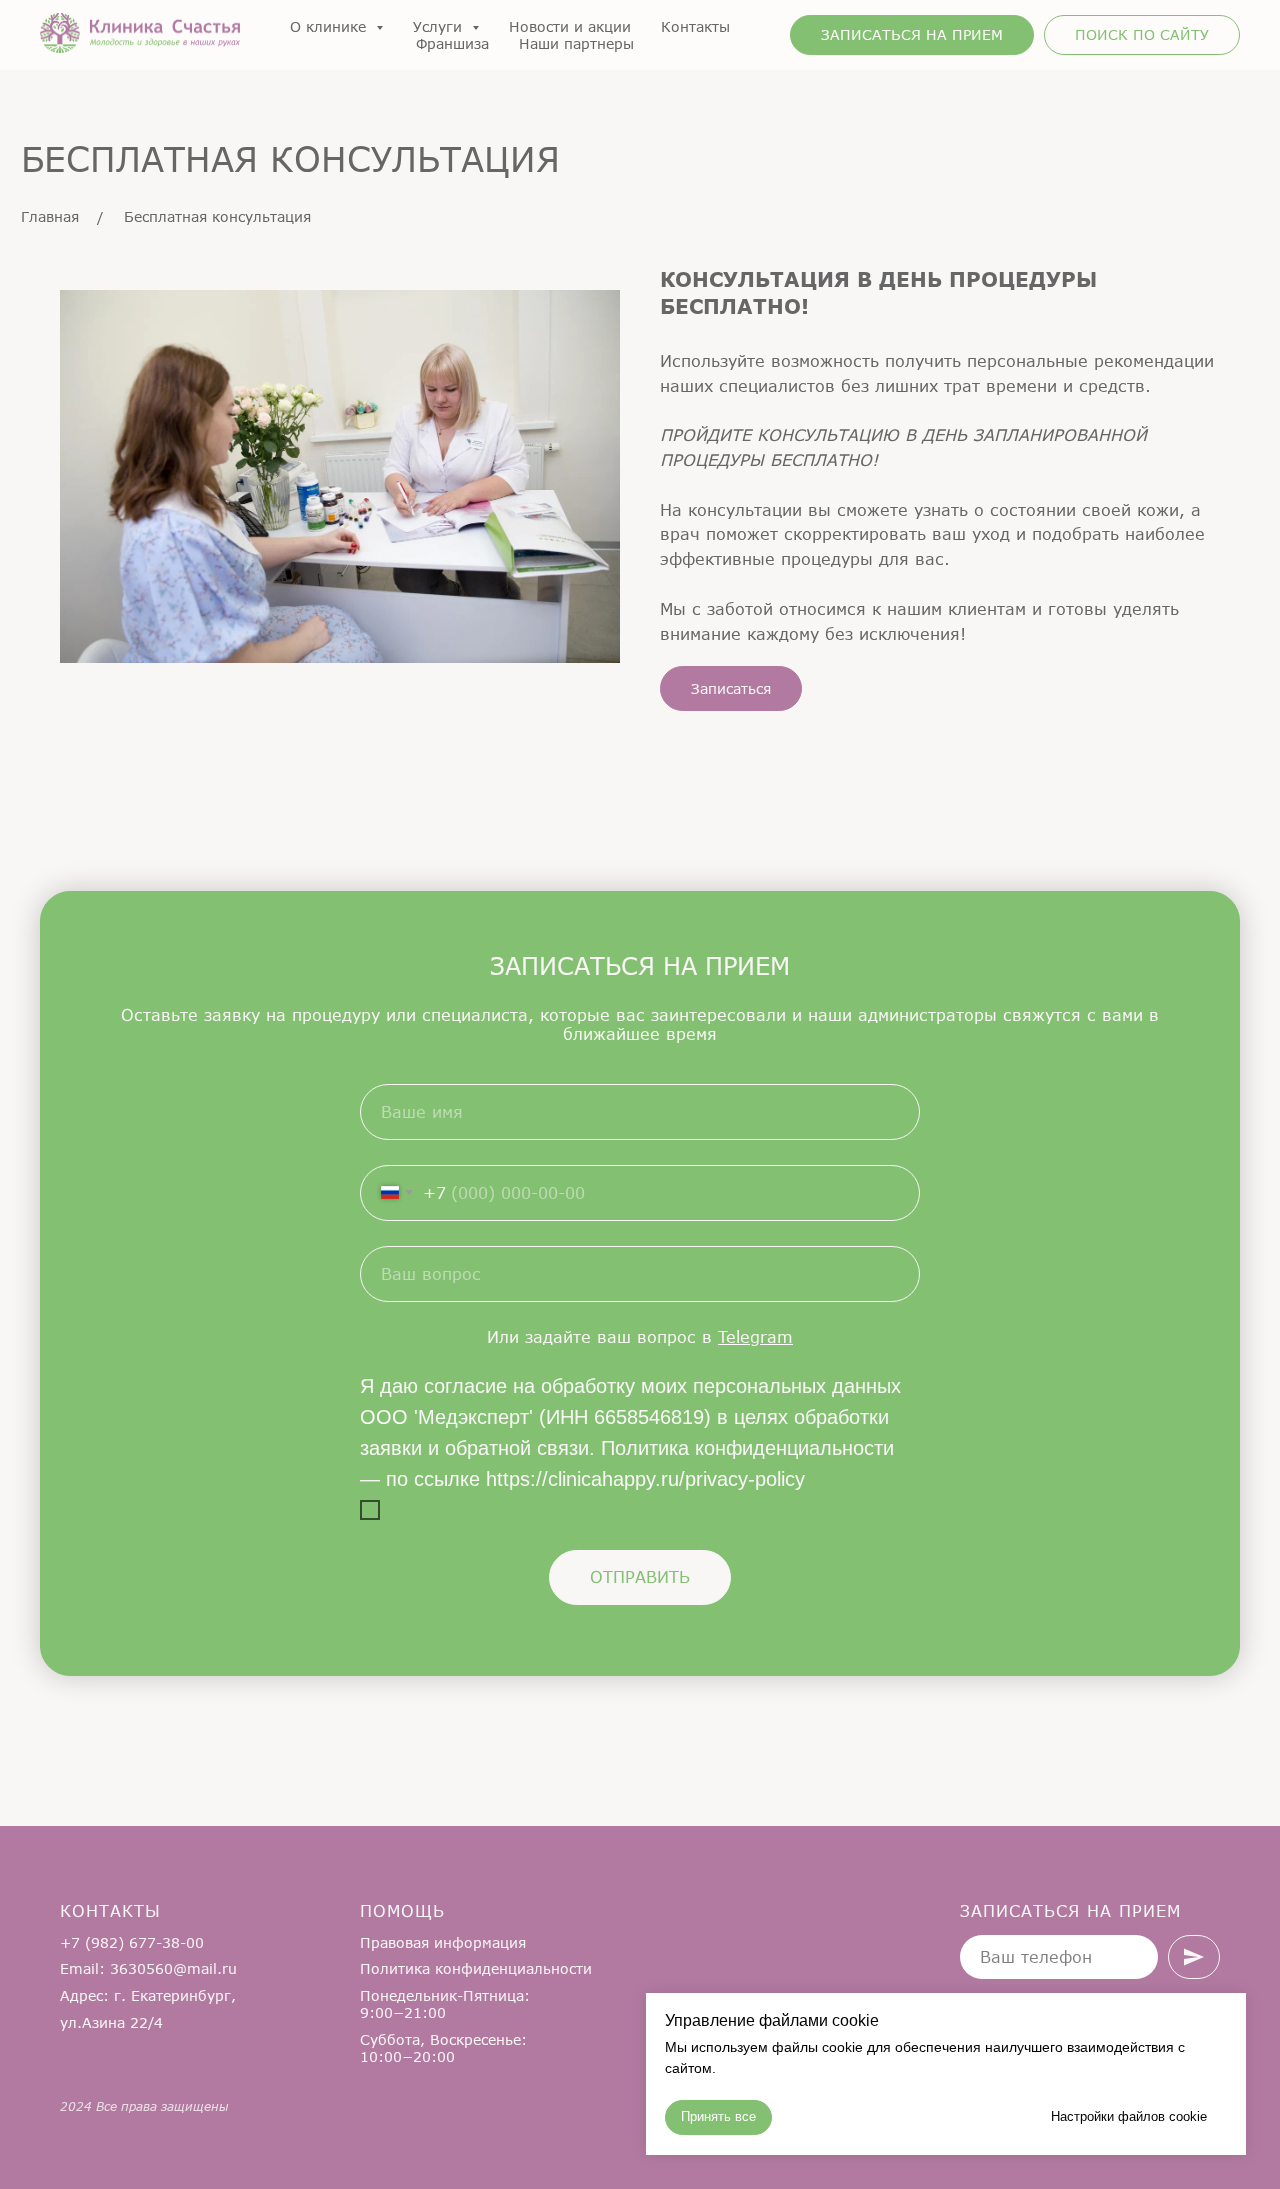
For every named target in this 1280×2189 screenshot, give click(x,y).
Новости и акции (570, 26)
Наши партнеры (576, 43)
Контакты (695, 26)
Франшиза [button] (452, 43)
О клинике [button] (330, 26)
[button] (912, 35)
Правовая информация (443, 1942)
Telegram (755, 1336)
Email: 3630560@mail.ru (148, 1968)
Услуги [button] (440, 26)
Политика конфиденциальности (476, 1968)
